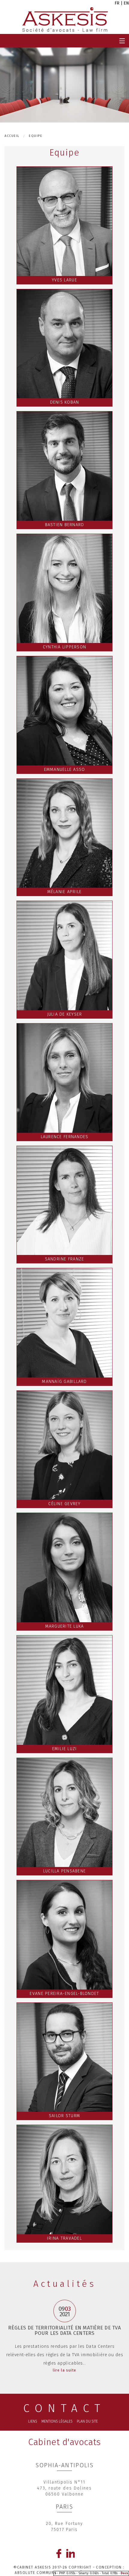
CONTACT (64, 2408)
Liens (33, 2421)
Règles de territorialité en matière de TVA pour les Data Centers (64, 2331)
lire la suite (65, 2370)
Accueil (12, 136)
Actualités (64, 2284)
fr (117, 3)
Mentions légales (57, 2421)
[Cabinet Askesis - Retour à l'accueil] (65, 20)
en (126, 3)
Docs (124, 2573)
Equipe (36, 136)
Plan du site (87, 2421)
